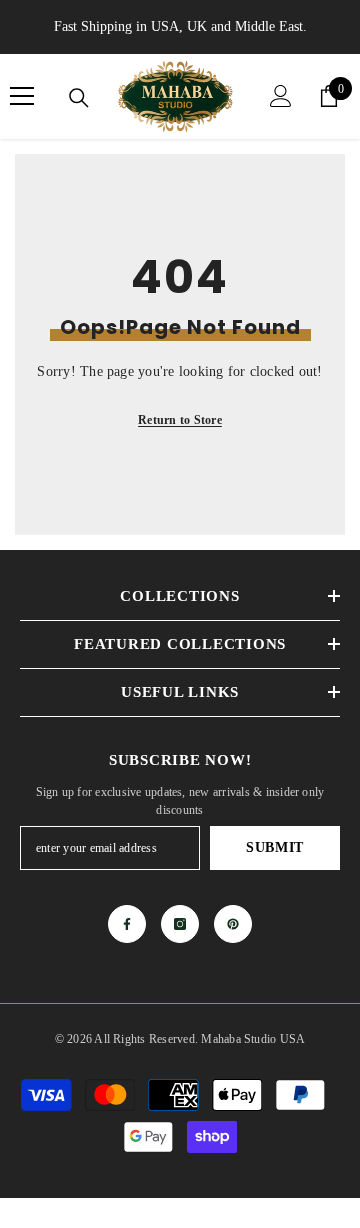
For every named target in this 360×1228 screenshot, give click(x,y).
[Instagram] (180, 924)
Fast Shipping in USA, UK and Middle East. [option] (180, 26)
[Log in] (281, 96)
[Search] (79, 98)
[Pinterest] (233, 924)
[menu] (22, 96)
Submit (275, 847)
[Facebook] (127, 924)
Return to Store (180, 420)
